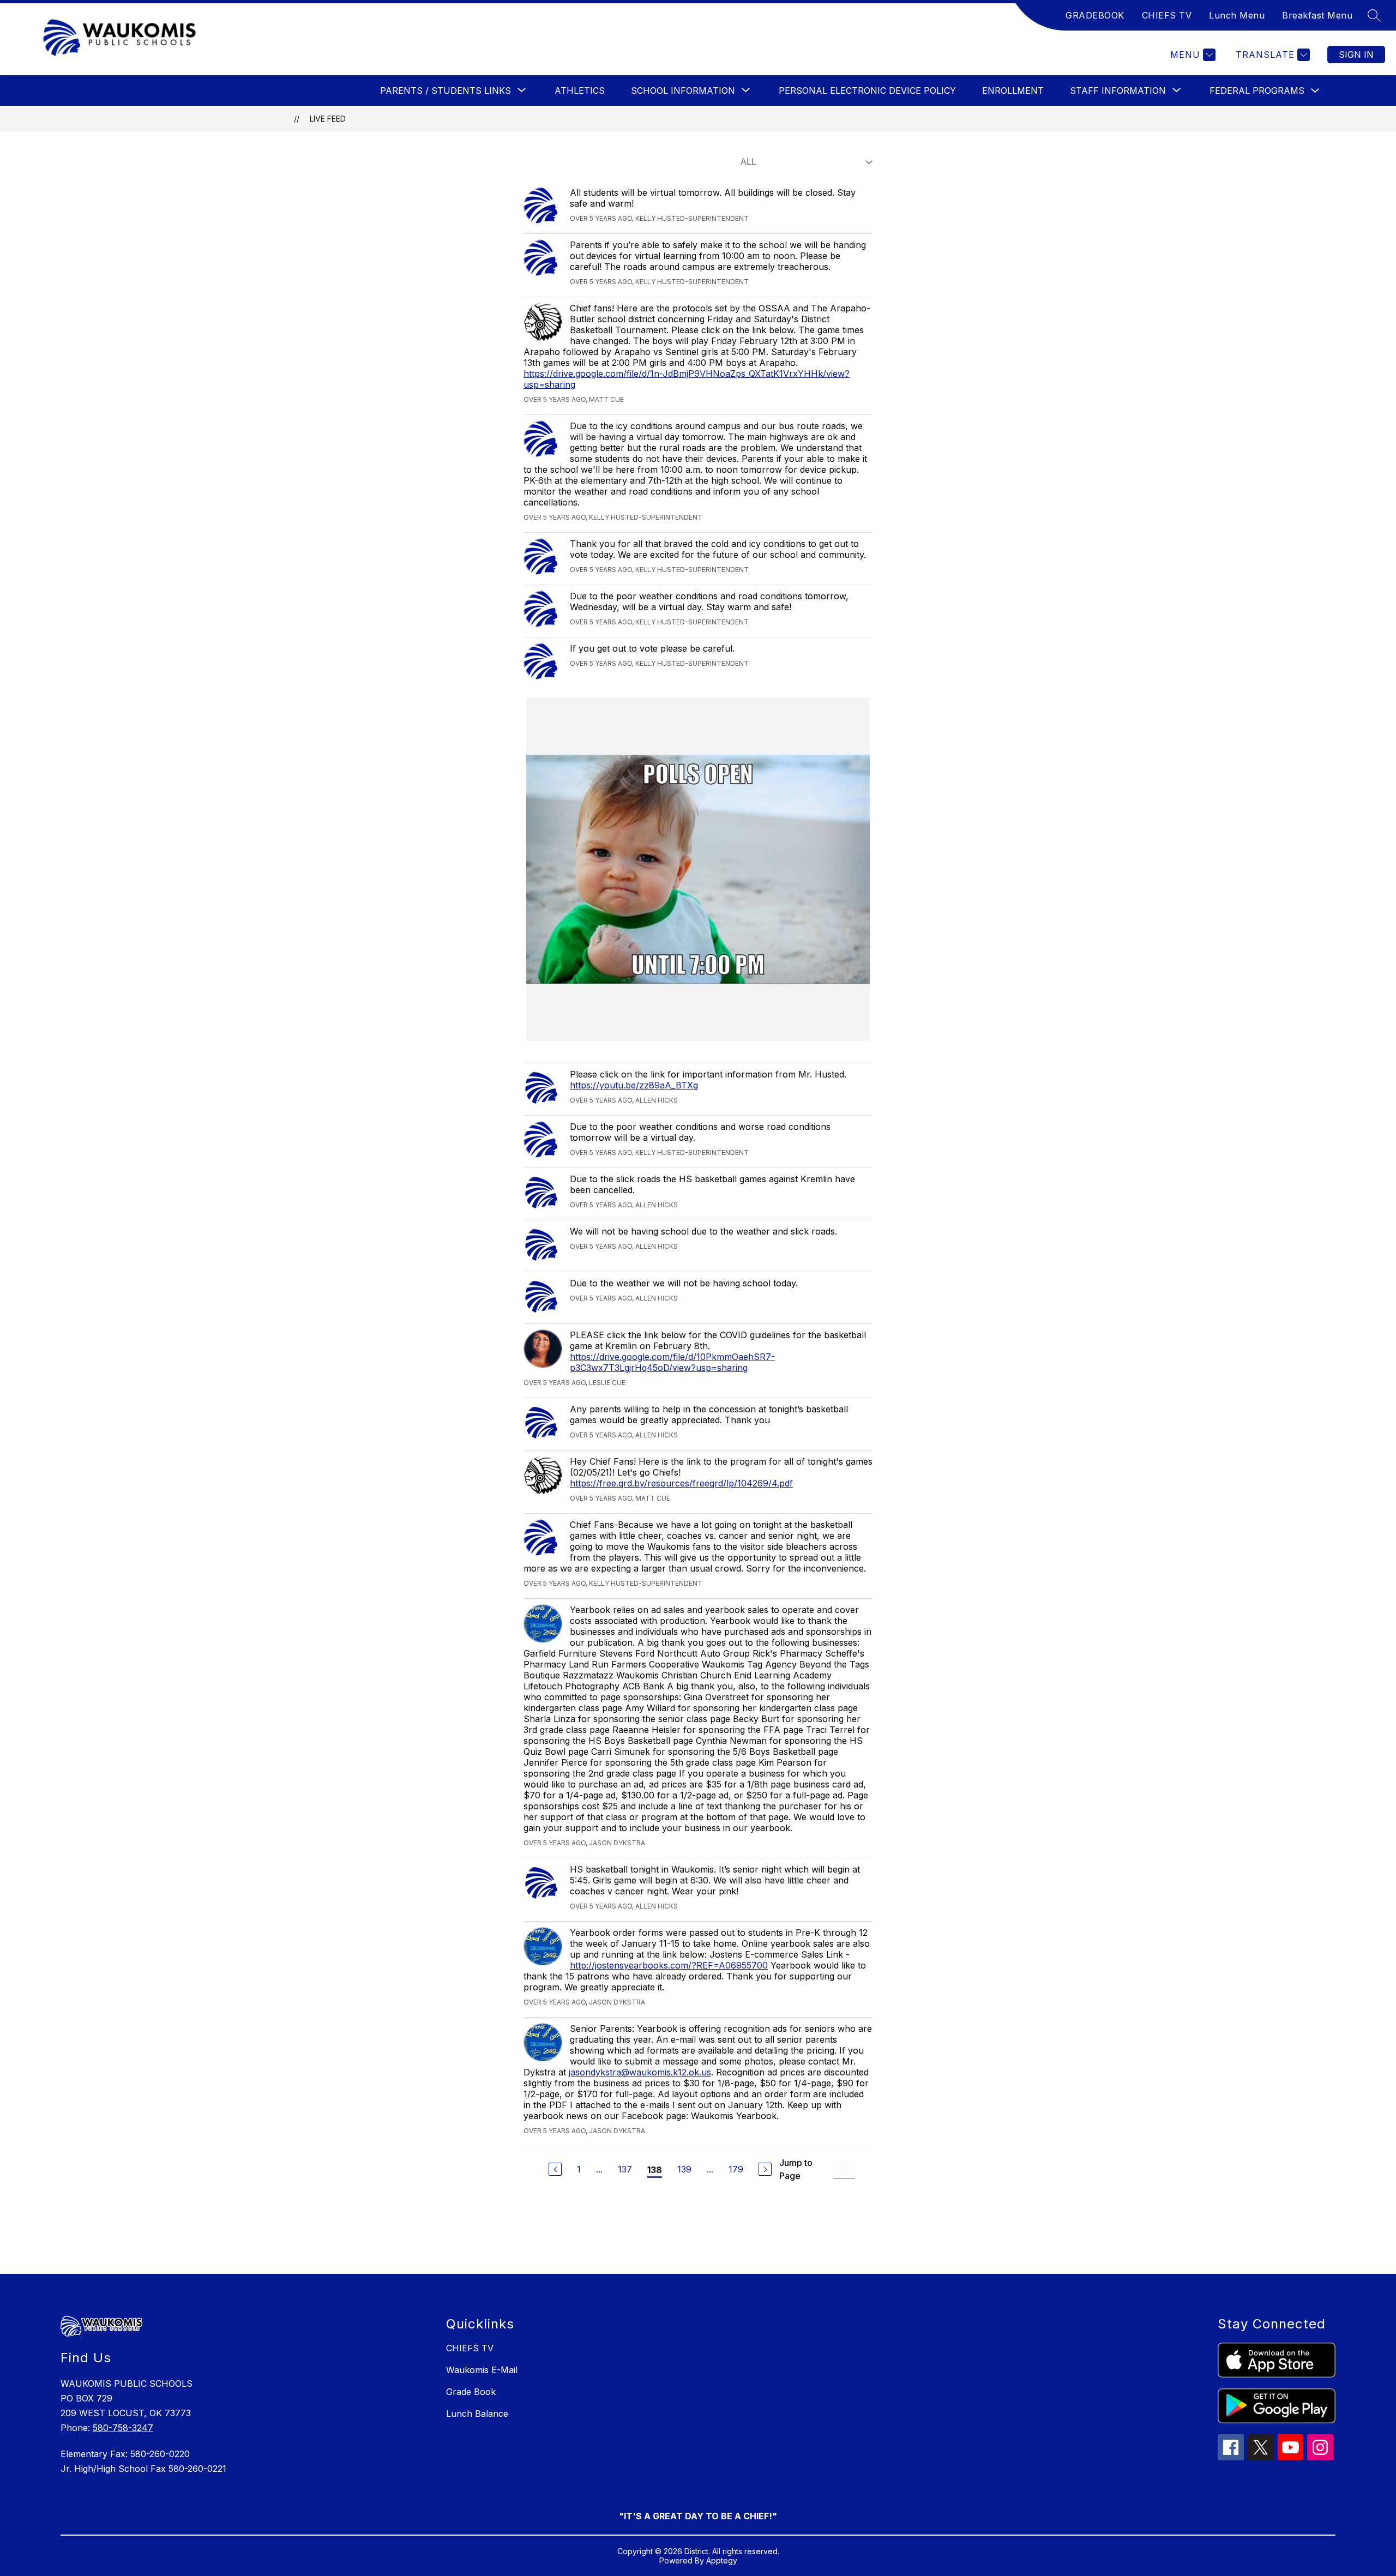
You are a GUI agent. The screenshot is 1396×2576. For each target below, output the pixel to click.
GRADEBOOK (1095, 15)
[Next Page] (765, 2169)
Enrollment (1013, 91)
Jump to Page (796, 2169)
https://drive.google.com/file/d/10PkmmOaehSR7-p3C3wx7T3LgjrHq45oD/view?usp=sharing (672, 1362)
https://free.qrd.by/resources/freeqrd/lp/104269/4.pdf (681, 1483)
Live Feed (328, 119)
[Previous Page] (555, 2169)
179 (736, 2169)
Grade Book (471, 2392)
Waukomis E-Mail (482, 2370)
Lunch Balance (477, 2414)
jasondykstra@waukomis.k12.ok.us (640, 2072)
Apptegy (722, 2560)
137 (625, 2169)
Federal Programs (1257, 91)
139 (684, 2169)
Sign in (1356, 55)
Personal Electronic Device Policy (867, 91)
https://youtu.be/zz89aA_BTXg (634, 1085)
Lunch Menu (1237, 15)
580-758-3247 (123, 2428)
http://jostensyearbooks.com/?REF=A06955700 (669, 1965)
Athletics (580, 91)
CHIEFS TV (1167, 15)
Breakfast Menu (1317, 15)
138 (655, 2170)
